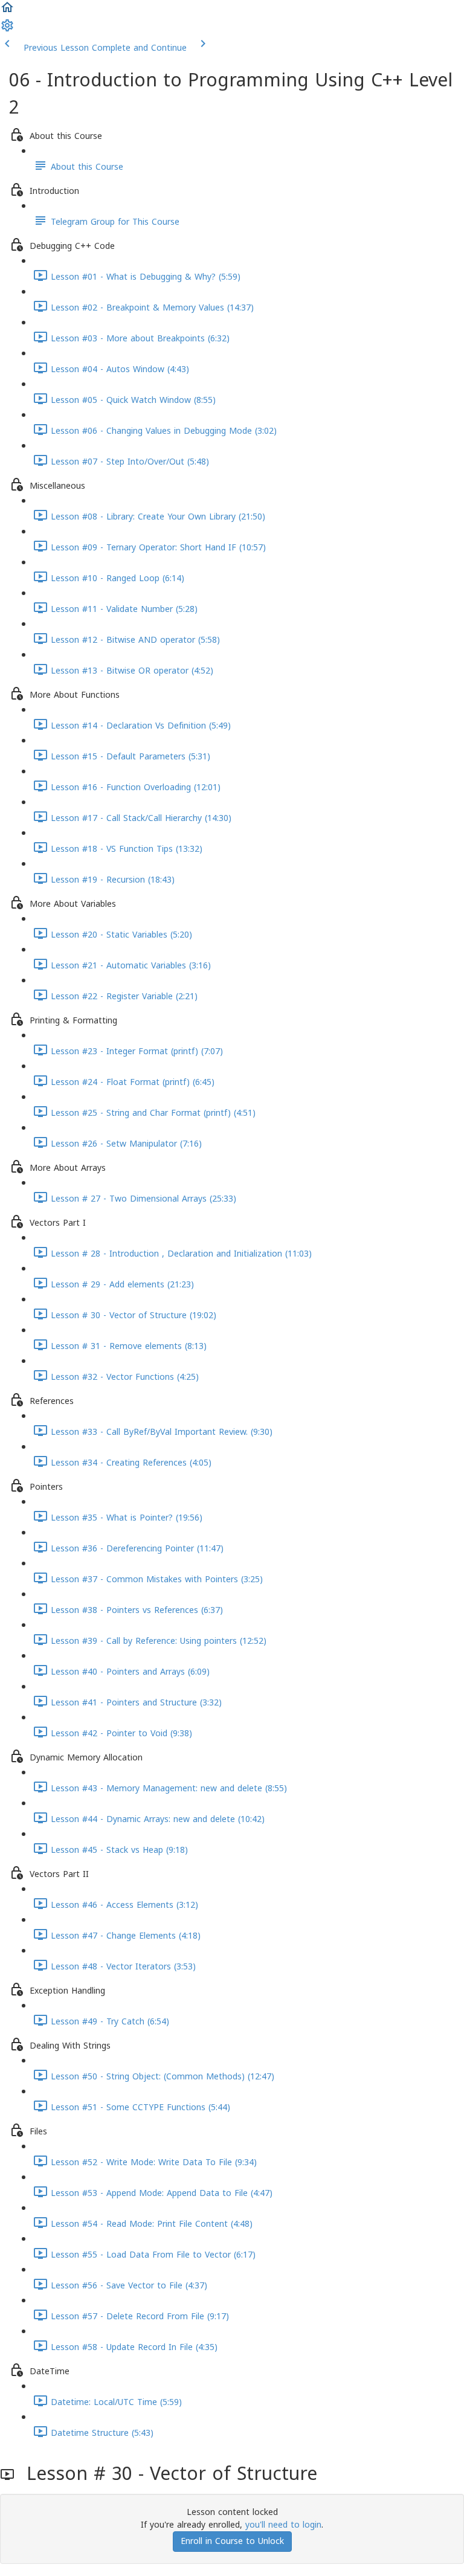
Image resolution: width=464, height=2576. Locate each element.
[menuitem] (7, 30)
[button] (7, 12)
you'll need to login (283, 2525)
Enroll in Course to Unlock (232, 2541)
